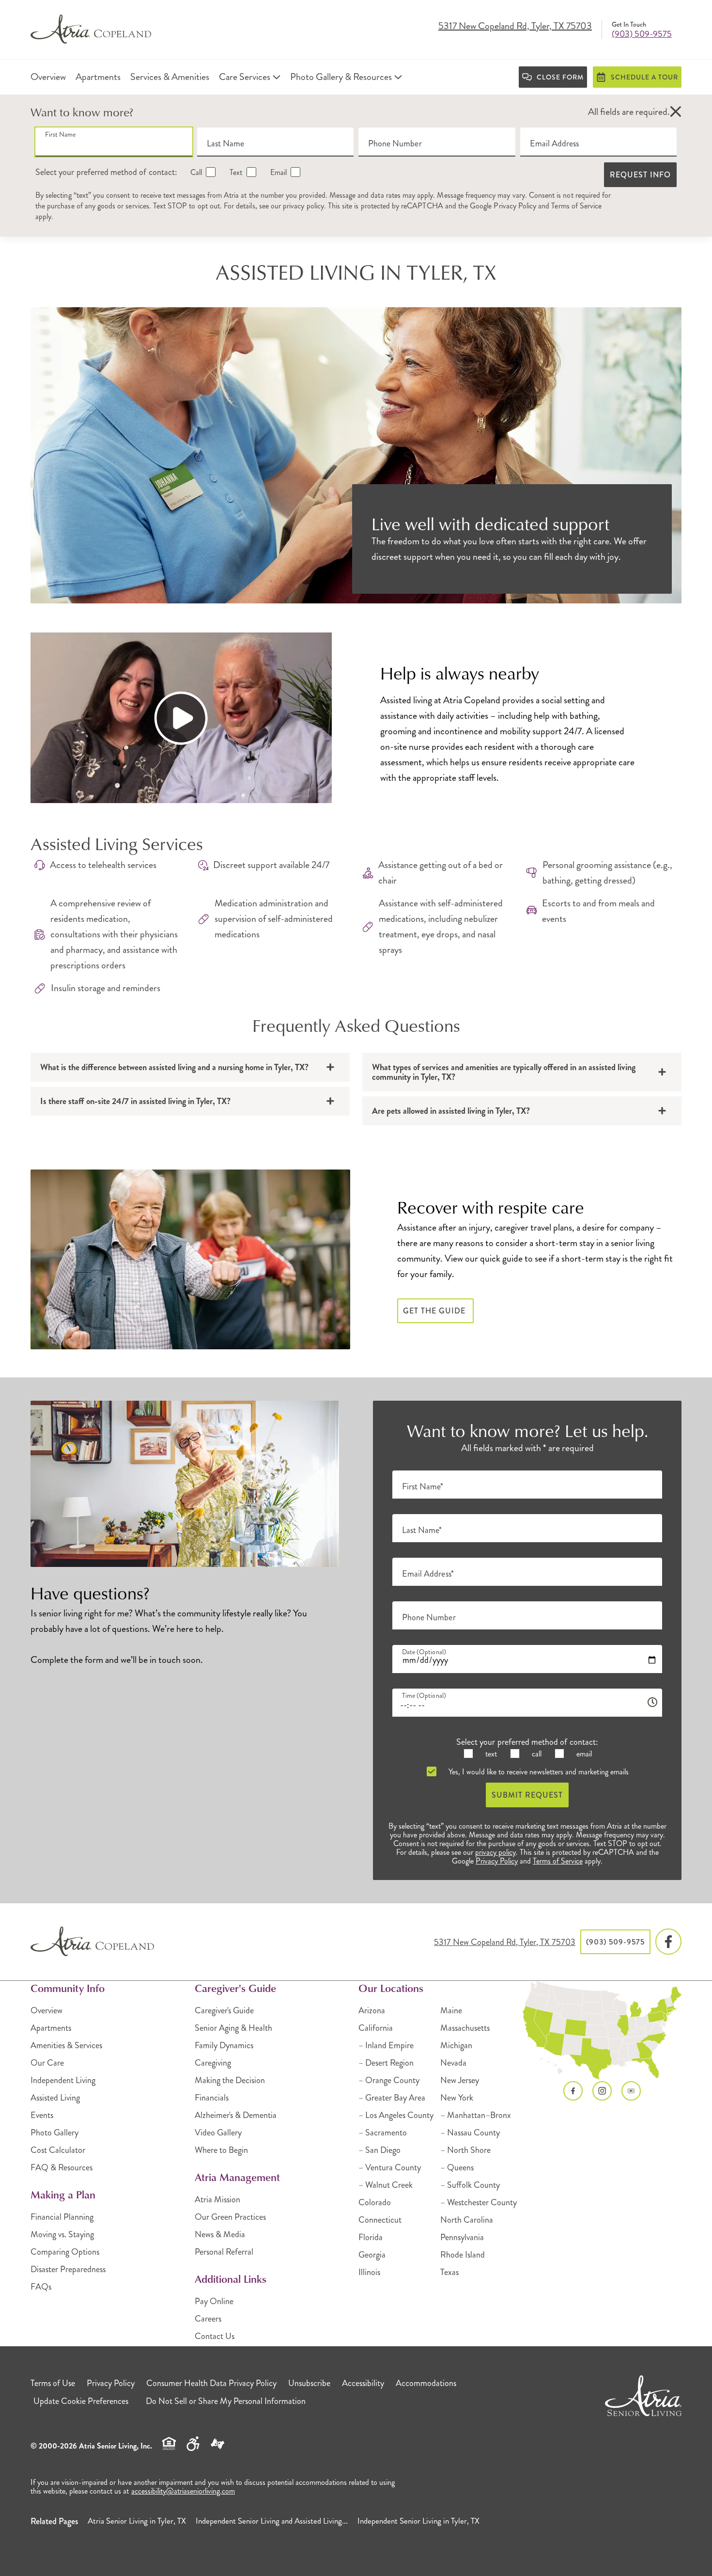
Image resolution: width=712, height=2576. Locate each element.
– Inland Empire (386, 2045)
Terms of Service (576, 206)
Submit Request (527, 1795)
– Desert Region (386, 2063)
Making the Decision (230, 2080)
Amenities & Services (66, 2045)
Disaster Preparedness (68, 2269)
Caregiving (213, 2063)
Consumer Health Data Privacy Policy (211, 2383)
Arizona (372, 2010)
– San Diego (379, 2150)
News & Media (220, 2234)
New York (457, 2098)
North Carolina (467, 2220)
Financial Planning (62, 2217)
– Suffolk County (470, 2185)
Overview (46, 2010)
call (536, 1754)
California (376, 2028)
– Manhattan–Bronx (476, 2115)
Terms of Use (53, 2383)
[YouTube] (631, 2091)
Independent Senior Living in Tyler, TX (418, 2521)
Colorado (375, 2202)
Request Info (640, 175)
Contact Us (215, 2336)
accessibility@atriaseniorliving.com (183, 2491)
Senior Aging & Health (233, 2028)
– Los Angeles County (396, 2115)
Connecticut (380, 2220)
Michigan (456, 2045)
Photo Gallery (54, 2133)
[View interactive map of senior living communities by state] (602, 2031)
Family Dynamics (224, 2045)
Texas (449, 2272)
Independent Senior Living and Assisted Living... (272, 2521)
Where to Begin (221, 2150)
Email (278, 172)
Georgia (372, 2255)
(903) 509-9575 (642, 34)
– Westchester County (479, 2202)
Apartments (51, 2028)
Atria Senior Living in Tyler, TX (137, 2521)
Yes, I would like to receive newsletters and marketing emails (538, 1772)
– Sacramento (383, 2133)
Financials (212, 2098)
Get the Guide (435, 1311)
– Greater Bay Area (392, 2098)
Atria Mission (217, 2199)
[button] (676, 112)
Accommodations (426, 2383)
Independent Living (63, 2080)
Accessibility (363, 2383)
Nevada (453, 2063)
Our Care (47, 2063)
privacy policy (303, 206)
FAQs (41, 2287)
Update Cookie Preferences (81, 2401)
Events (42, 2115)
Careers (208, 2319)
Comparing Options (65, 2252)
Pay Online (214, 2301)
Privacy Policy (515, 206)
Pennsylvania (462, 2237)
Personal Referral (224, 2252)
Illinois (369, 2272)
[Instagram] (602, 2091)
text (490, 1754)
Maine (451, 2010)
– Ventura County (390, 2167)
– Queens (457, 2167)
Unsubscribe (309, 2383)
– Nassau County (470, 2133)
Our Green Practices (230, 2217)
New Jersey (460, 2080)
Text (235, 172)
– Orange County (389, 2080)
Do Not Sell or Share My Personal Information (226, 2401)
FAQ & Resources (62, 2167)
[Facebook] (668, 1942)
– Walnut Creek (386, 2185)
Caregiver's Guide (224, 2010)
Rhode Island (463, 2255)
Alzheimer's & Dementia (236, 2115)
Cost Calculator (58, 2150)
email (583, 1754)
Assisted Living (55, 2098)
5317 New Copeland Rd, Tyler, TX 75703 (515, 27)
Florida (371, 2237)
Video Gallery (218, 2133)
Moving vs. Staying (62, 2234)
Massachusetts (465, 2028)
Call (195, 172)
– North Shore (465, 2150)
